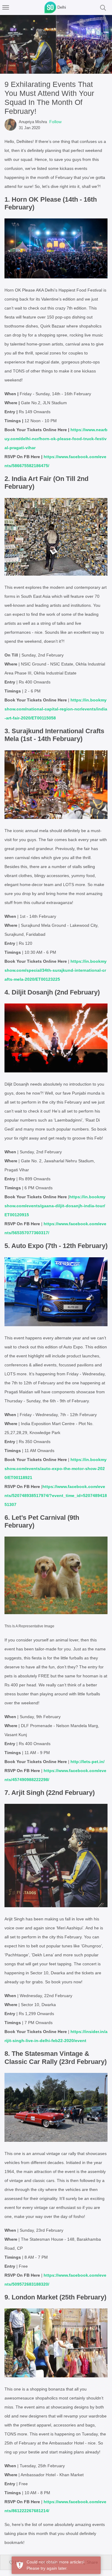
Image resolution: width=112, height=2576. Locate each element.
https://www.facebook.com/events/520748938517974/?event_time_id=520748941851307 (56, 1496)
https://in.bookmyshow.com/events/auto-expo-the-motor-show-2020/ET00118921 (56, 1469)
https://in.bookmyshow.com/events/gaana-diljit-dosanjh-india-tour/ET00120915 (55, 1206)
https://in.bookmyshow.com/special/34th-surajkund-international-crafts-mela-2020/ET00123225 (56, 970)
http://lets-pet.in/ (88, 1762)
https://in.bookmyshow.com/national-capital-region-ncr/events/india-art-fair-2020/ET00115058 (56, 709)
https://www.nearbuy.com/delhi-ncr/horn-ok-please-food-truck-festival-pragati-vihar (56, 439)
